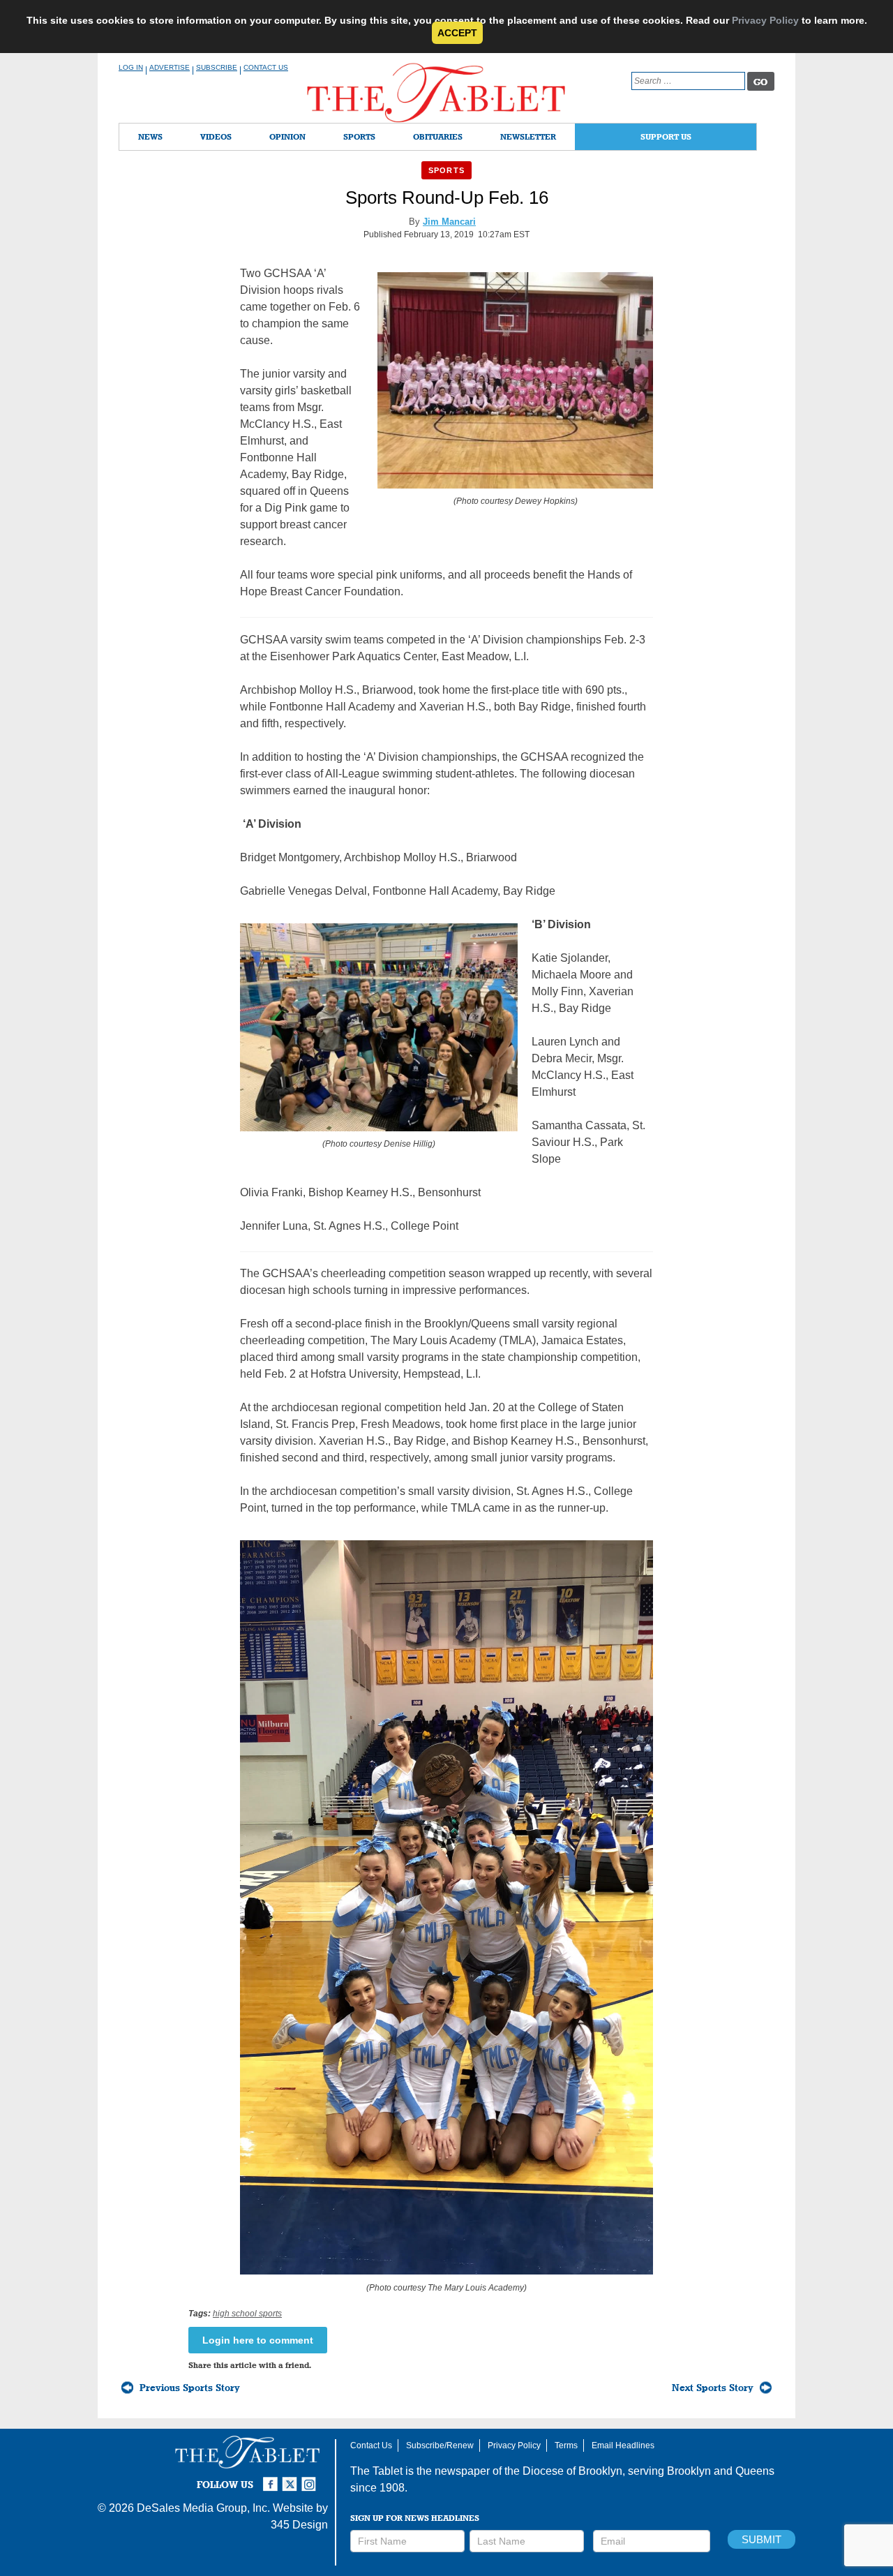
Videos (216, 136)
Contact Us (266, 67)
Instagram (311, 2478)
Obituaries (438, 136)
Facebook (272, 2478)
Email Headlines (623, 2445)
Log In (131, 67)
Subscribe (217, 67)
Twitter (292, 2478)
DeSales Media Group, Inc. (203, 2508)
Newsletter (528, 136)
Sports (359, 136)
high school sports (247, 2314)
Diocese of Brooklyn (572, 2471)
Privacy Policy (765, 20)
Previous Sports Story (190, 2388)
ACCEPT (457, 33)
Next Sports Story (713, 2388)
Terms (566, 2445)
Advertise (170, 67)
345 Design (299, 2525)
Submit (761, 2539)
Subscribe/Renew (440, 2445)
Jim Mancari (449, 222)
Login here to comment (258, 2340)
